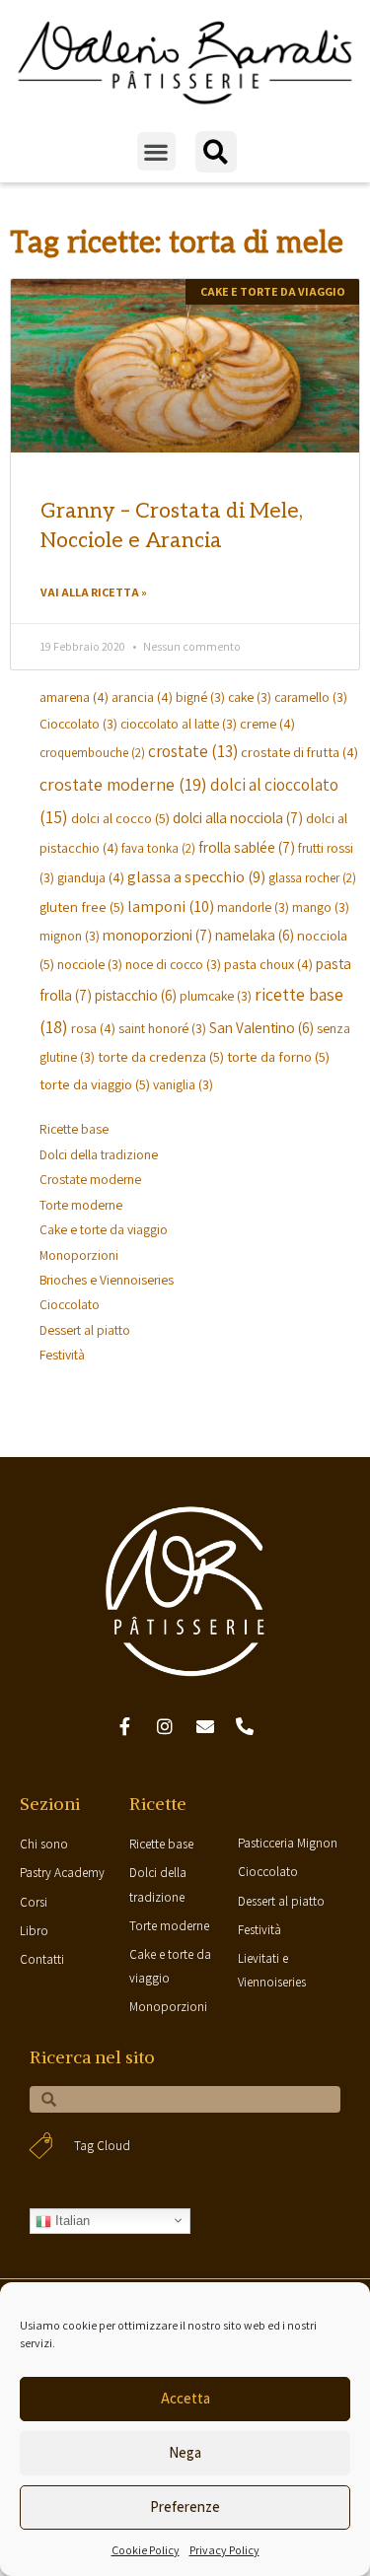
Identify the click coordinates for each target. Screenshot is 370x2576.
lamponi (171, 906)
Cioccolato (78, 724)
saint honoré (162, 1028)
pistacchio (136, 995)
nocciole (90, 964)
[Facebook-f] (125, 1727)
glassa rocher (312, 878)
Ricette (158, 1804)
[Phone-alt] (246, 1727)
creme (267, 723)
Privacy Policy (224, 2550)
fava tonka (158, 848)
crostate (193, 751)
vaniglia (183, 1084)
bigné (200, 697)
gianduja (91, 877)
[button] (156, 151)
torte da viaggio (95, 1084)
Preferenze (185, 2506)
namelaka (255, 935)
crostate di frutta (299, 752)
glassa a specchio (196, 876)
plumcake (216, 996)
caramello (311, 697)
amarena (74, 696)
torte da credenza (161, 1056)
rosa (93, 1028)
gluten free (82, 906)
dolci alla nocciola (238, 817)
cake (250, 697)
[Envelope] (205, 1727)
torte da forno (278, 1056)
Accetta (185, 2398)
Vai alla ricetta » (94, 592)
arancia (142, 696)
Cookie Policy (146, 2550)
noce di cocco (173, 964)
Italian (71, 2221)
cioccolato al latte (179, 724)
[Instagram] (165, 1727)
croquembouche (92, 753)
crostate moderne (123, 784)
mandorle (253, 907)
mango (321, 907)
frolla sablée (247, 847)
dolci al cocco (120, 818)
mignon (70, 936)
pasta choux (268, 964)
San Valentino (261, 1027)
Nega (185, 2452)
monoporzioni (157, 935)
